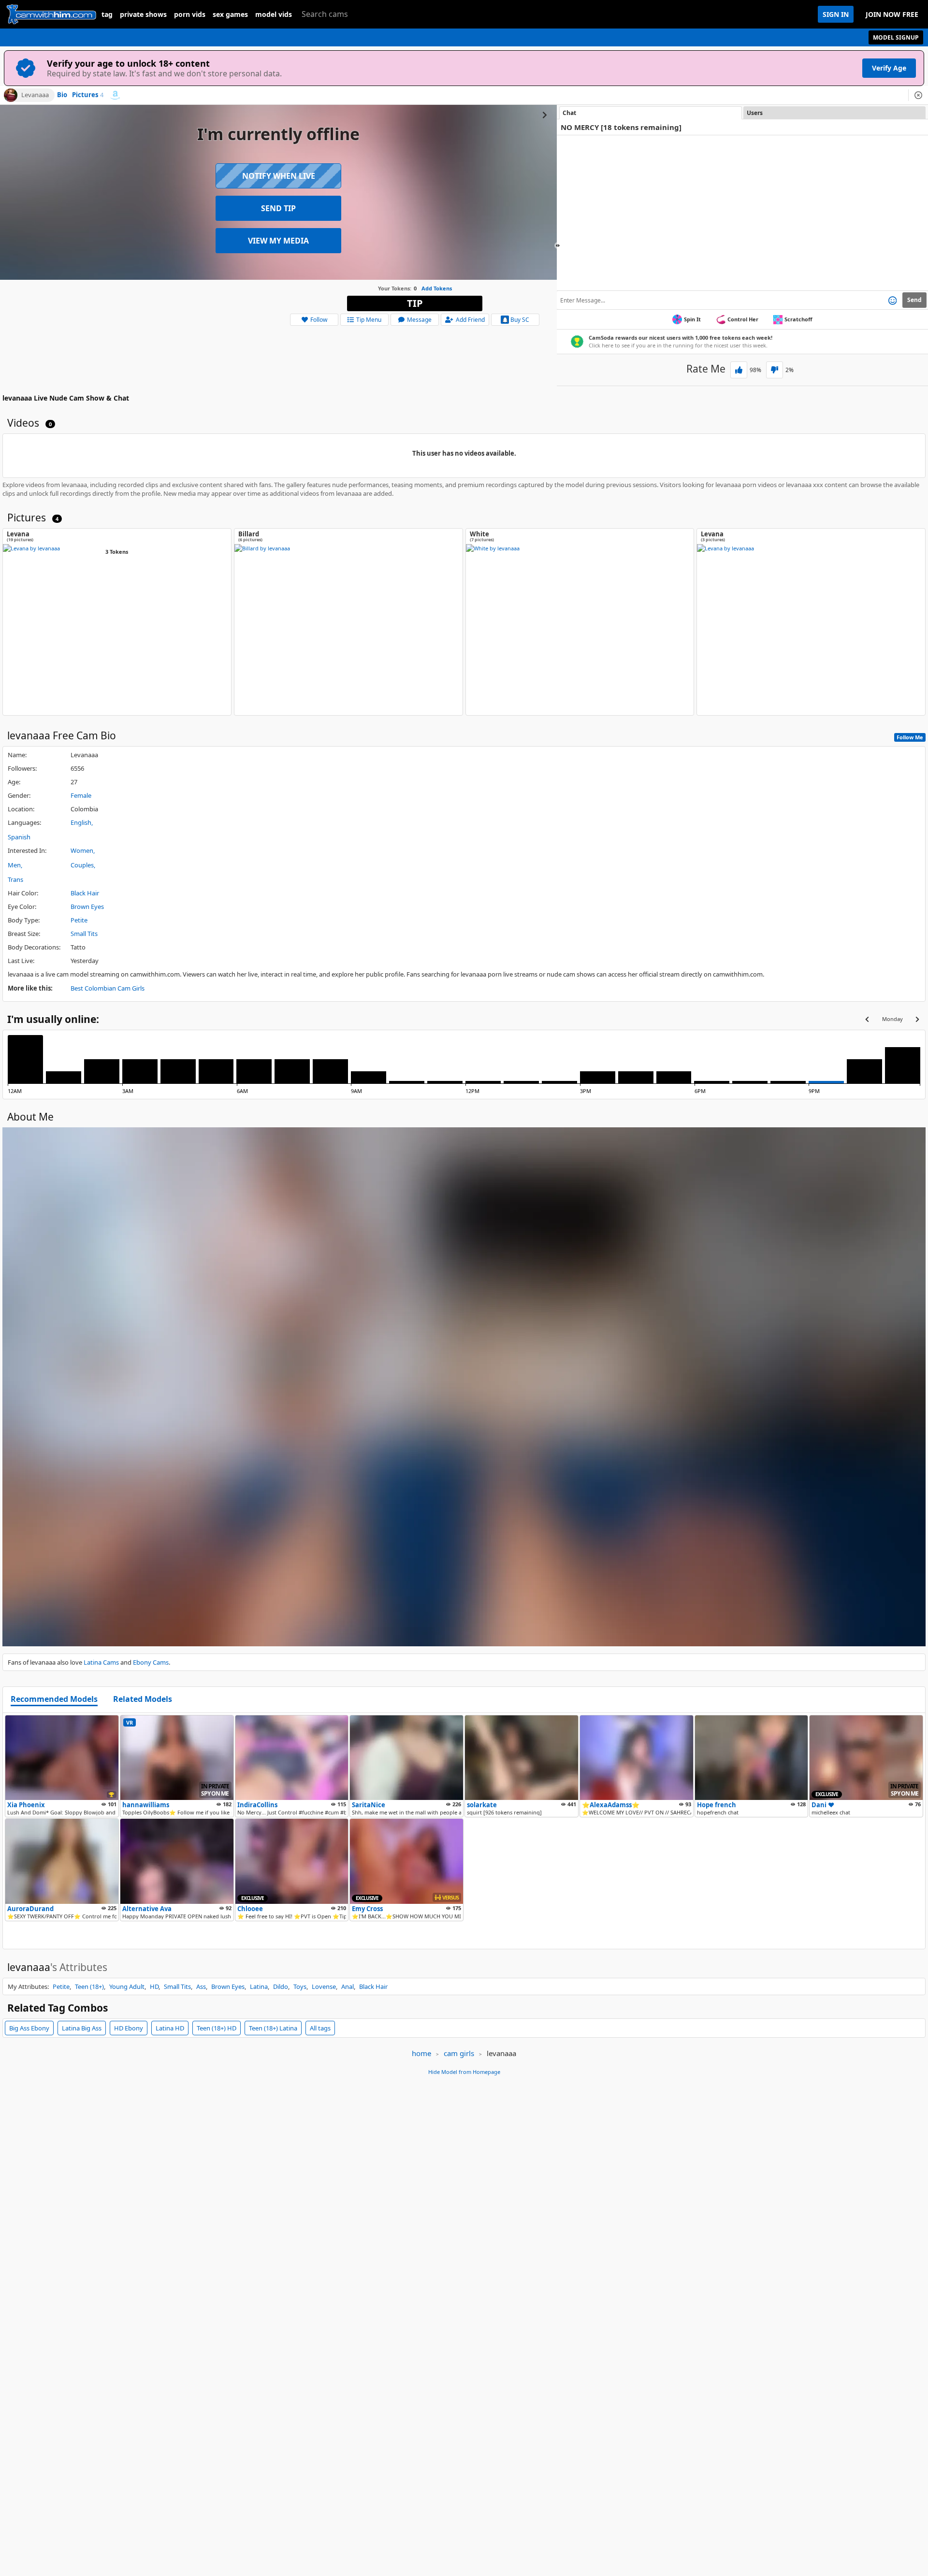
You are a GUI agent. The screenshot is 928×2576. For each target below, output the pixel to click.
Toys (300, 1986)
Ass (201, 1986)
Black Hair (85, 893)
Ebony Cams (151, 1662)
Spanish (19, 837)
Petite (79, 920)
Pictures (88, 95)
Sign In (836, 14)
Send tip (278, 208)
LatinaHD (170, 2028)
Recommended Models (54, 1699)
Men (14, 865)
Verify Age (889, 68)
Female (81, 795)
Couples (82, 865)
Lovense (324, 1986)
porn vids (190, 14)
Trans (15, 879)
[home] (51, 14)
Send (914, 300)
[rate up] (739, 370)
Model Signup (896, 37)
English (81, 822)
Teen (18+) (89, 1986)
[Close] (918, 95)
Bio (62, 95)
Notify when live (279, 176)
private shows (143, 14)
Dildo (281, 1986)
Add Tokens (437, 288)
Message (419, 320)
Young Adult (127, 1986)
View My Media (278, 241)
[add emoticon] (892, 300)
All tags (320, 2028)
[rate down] (775, 370)
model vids (274, 14)
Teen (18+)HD (217, 2028)
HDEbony (129, 2028)
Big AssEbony (29, 2028)
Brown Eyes (87, 907)
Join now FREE (892, 14)
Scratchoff (798, 319)
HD (154, 1986)
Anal (348, 1986)
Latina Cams (101, 1662)
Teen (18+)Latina (273, 2028)
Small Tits (84, 934)
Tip (415, 303)
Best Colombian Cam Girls (108, 988)
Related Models (143, 1699)
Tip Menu (369, 320)
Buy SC (520, 320)
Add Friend (470, 320)
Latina (259, 1986)
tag (107, 14)
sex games (230, 14)
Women (82, 850)
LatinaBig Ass (82, 2028)
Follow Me (910, 737)
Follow (319, 320)
